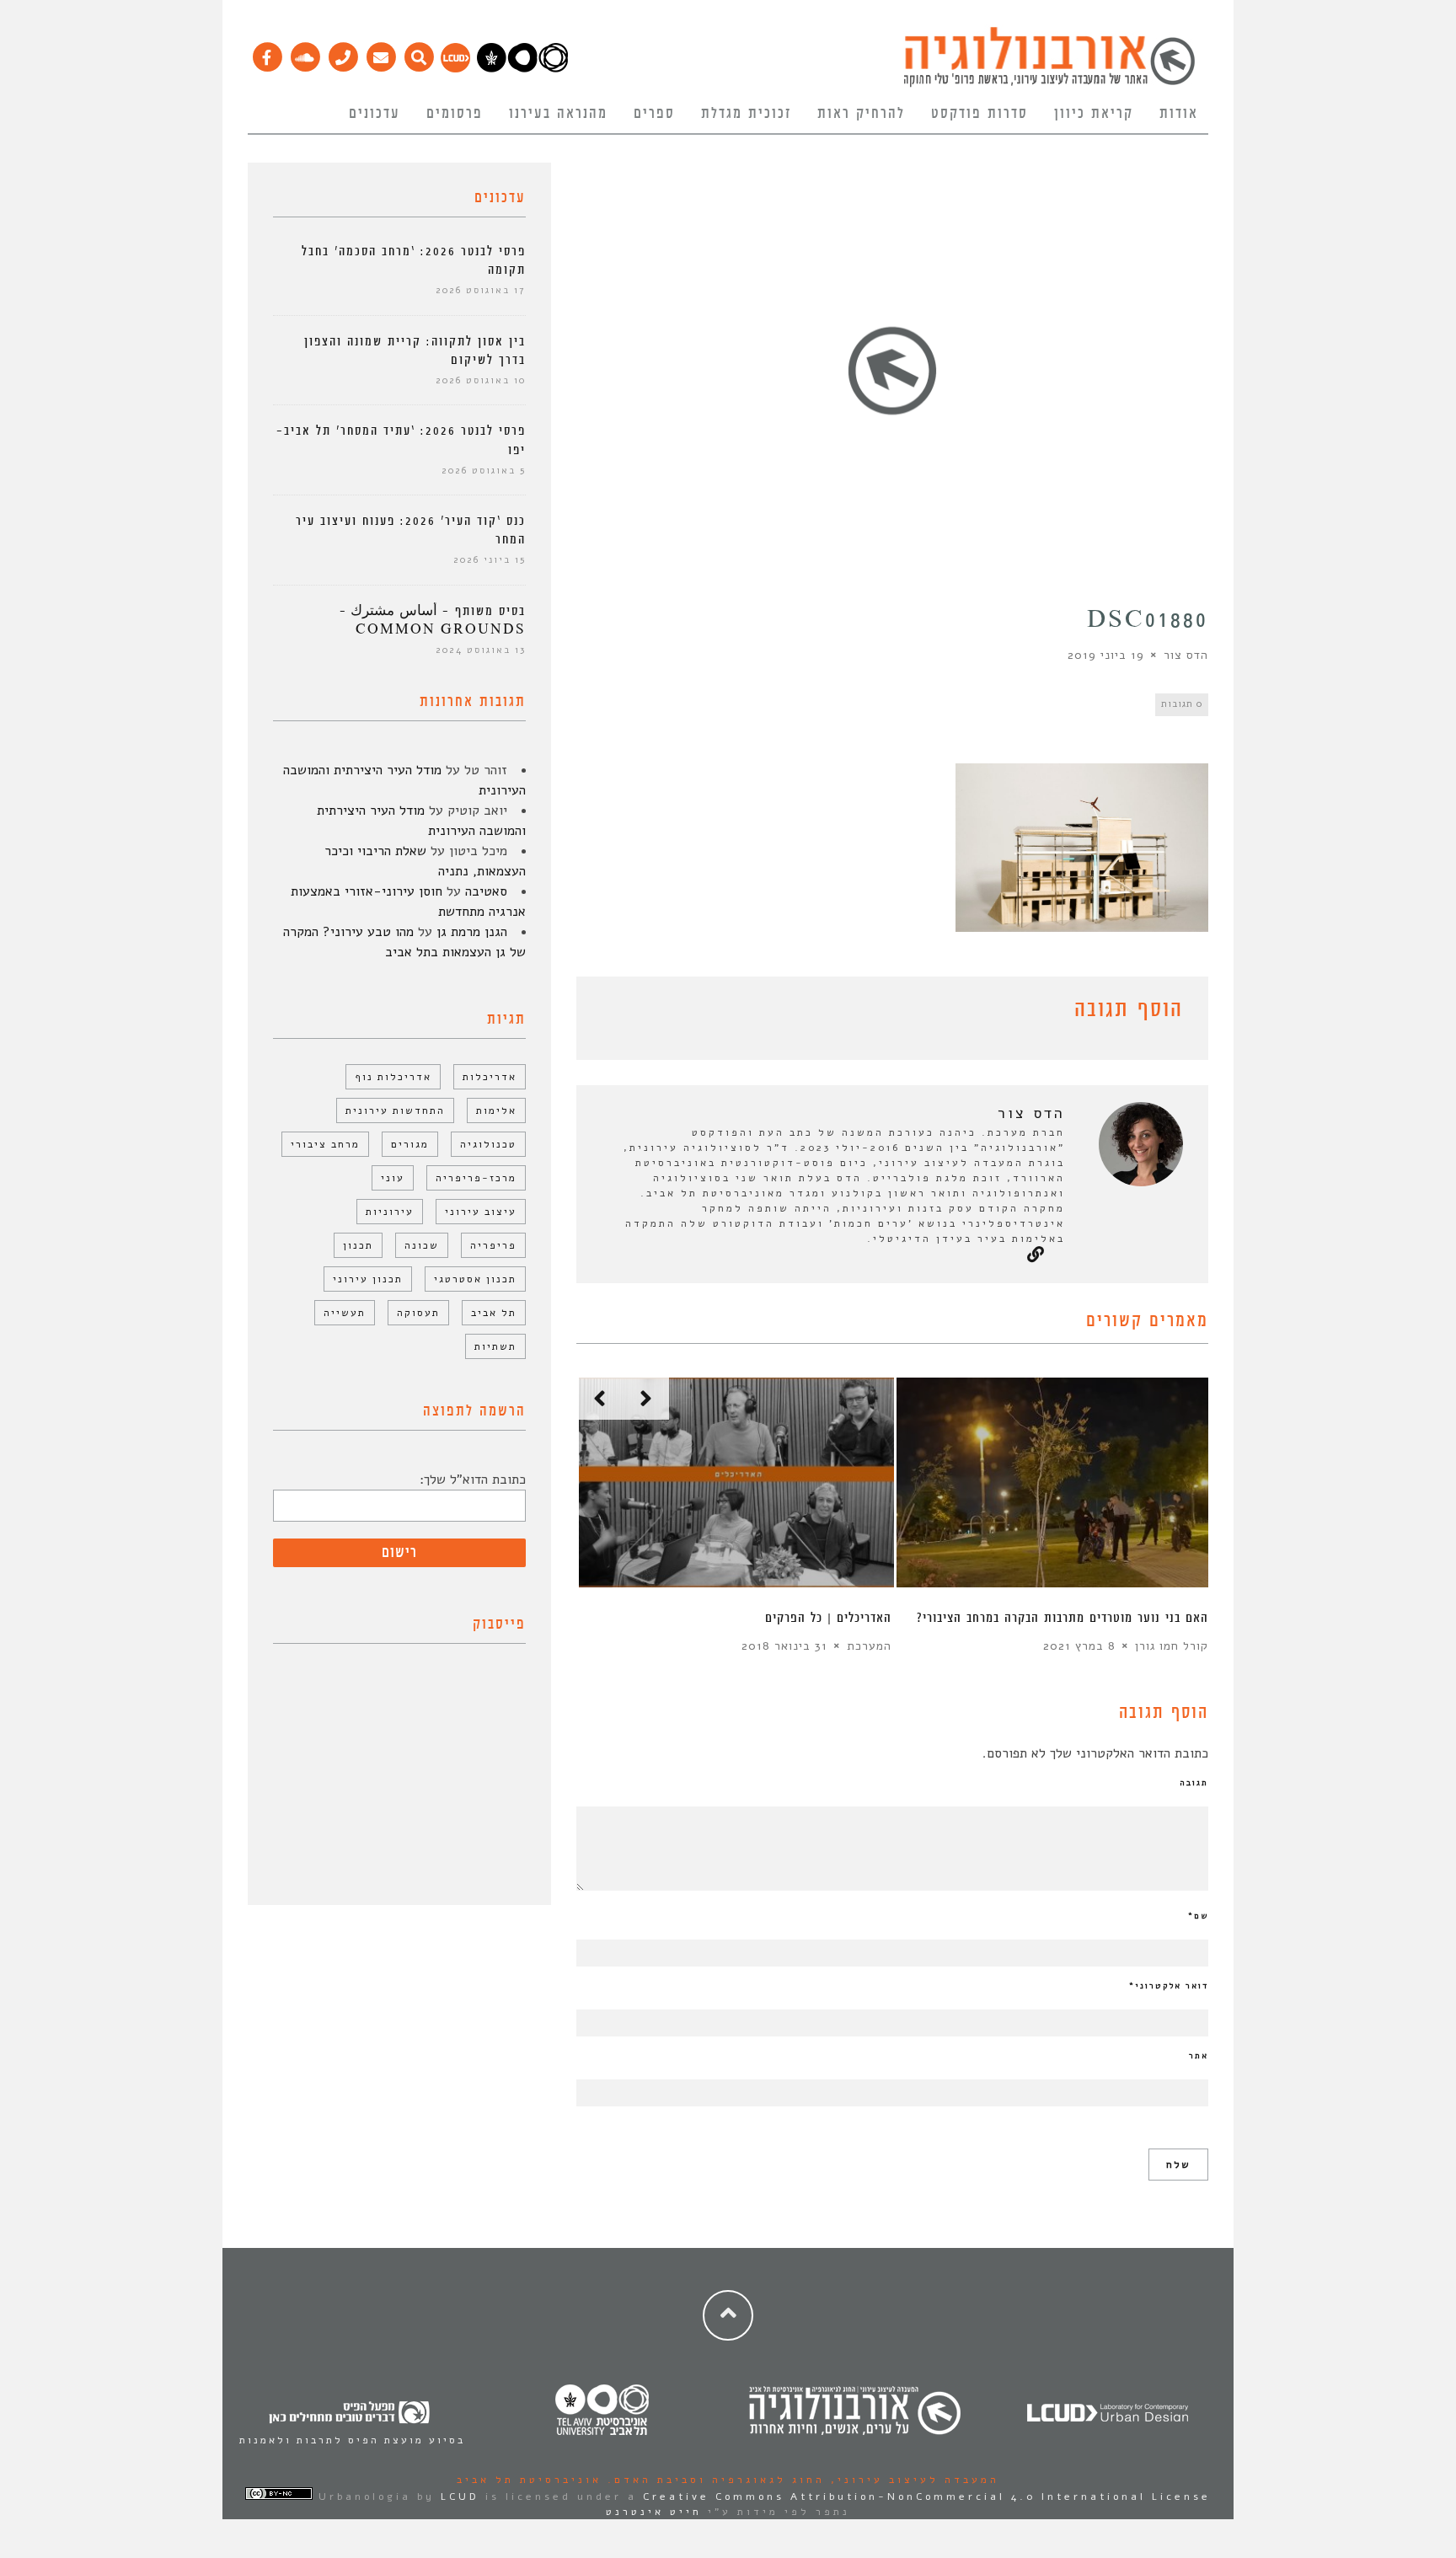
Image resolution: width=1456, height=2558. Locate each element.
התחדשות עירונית (395, 1110)
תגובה (1194, 1783)
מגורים (410, 1144)
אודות (1179, 114)
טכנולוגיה (488, 1144)
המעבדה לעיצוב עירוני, (912, 2480)
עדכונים (375, 114)
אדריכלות (490, 1077)
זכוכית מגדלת (746, 114)
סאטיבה (486, 891)
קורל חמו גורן (1172, 1646)
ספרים (654, 114)
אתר (1199, 2056)
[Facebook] (267, 53)
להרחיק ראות (861, 114)
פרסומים (455, 114)
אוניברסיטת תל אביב (529, 2480)
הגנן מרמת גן (472, 932)
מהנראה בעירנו (558, 114)
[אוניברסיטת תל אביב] (522, 68)
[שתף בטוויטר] (612, 1013)
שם (1198, 1916)
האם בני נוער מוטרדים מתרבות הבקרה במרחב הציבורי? (1063, 1618)
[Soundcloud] (305, 53)
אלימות (496, 1110)
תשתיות (495, 1346)
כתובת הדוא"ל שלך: (473, 1480)
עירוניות (390, 1212)
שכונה (422, 1245)
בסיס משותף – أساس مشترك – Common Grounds (433, 621)
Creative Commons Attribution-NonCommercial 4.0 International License (927, 2496)
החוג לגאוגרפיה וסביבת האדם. (713, 2480)
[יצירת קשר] (343, 53)
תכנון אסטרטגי (475, 1279)
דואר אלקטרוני (1169, 1986)
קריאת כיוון (1094, 114)
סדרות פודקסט (980, 114)
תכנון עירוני (368, 1279)
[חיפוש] (418, 53)
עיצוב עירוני (481, 1212)
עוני (393, 1178)
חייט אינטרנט (654, 2512)
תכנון (358, 1245)
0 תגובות (1182, 704)
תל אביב (494, 1313)
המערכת (869, 1646)
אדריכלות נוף (393, 1077)
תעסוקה (418, 1313)
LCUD (460, 2496)
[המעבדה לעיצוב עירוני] (455, 68)
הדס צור (1186, 655)
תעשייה (345, 1313)
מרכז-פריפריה (476, 1178)
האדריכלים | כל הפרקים (828, 1618)
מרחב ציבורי (325, 1144)
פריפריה (493, 1245)
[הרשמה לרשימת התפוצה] (380, 53)
